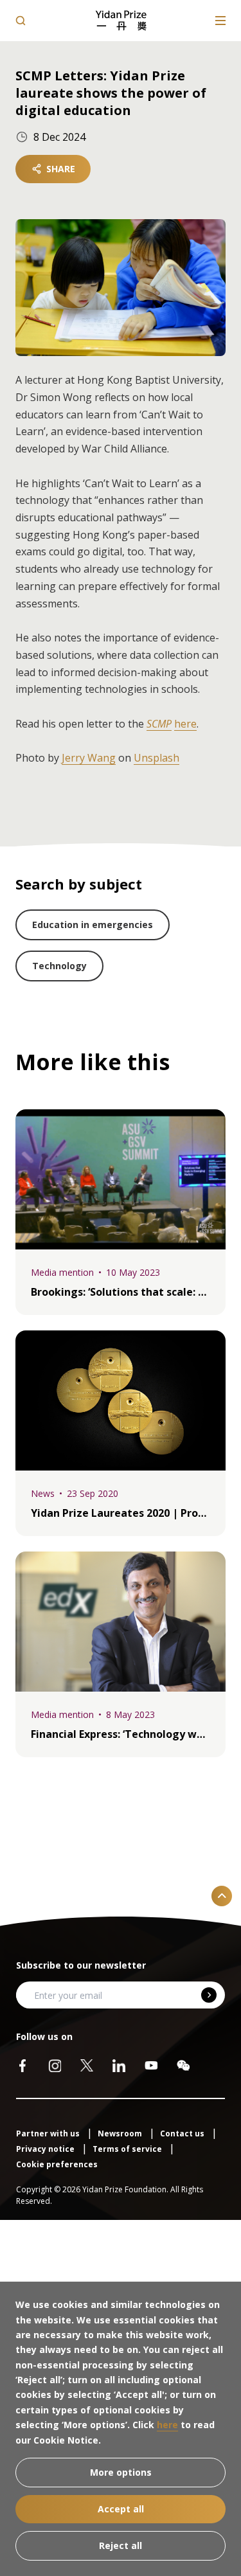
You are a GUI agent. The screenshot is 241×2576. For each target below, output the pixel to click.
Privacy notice (46, 2149)
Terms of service (128, 2149)
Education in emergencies (93, 925)
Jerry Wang (89, 758)
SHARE (61, 169)
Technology (59, 966)
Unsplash (156, 758)
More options (121, 2472)
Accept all (121, 2509)
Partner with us (49, 2133)
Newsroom (121, 2133)
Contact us (183, 2133)
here (185, 724)
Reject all (121, 2545)
